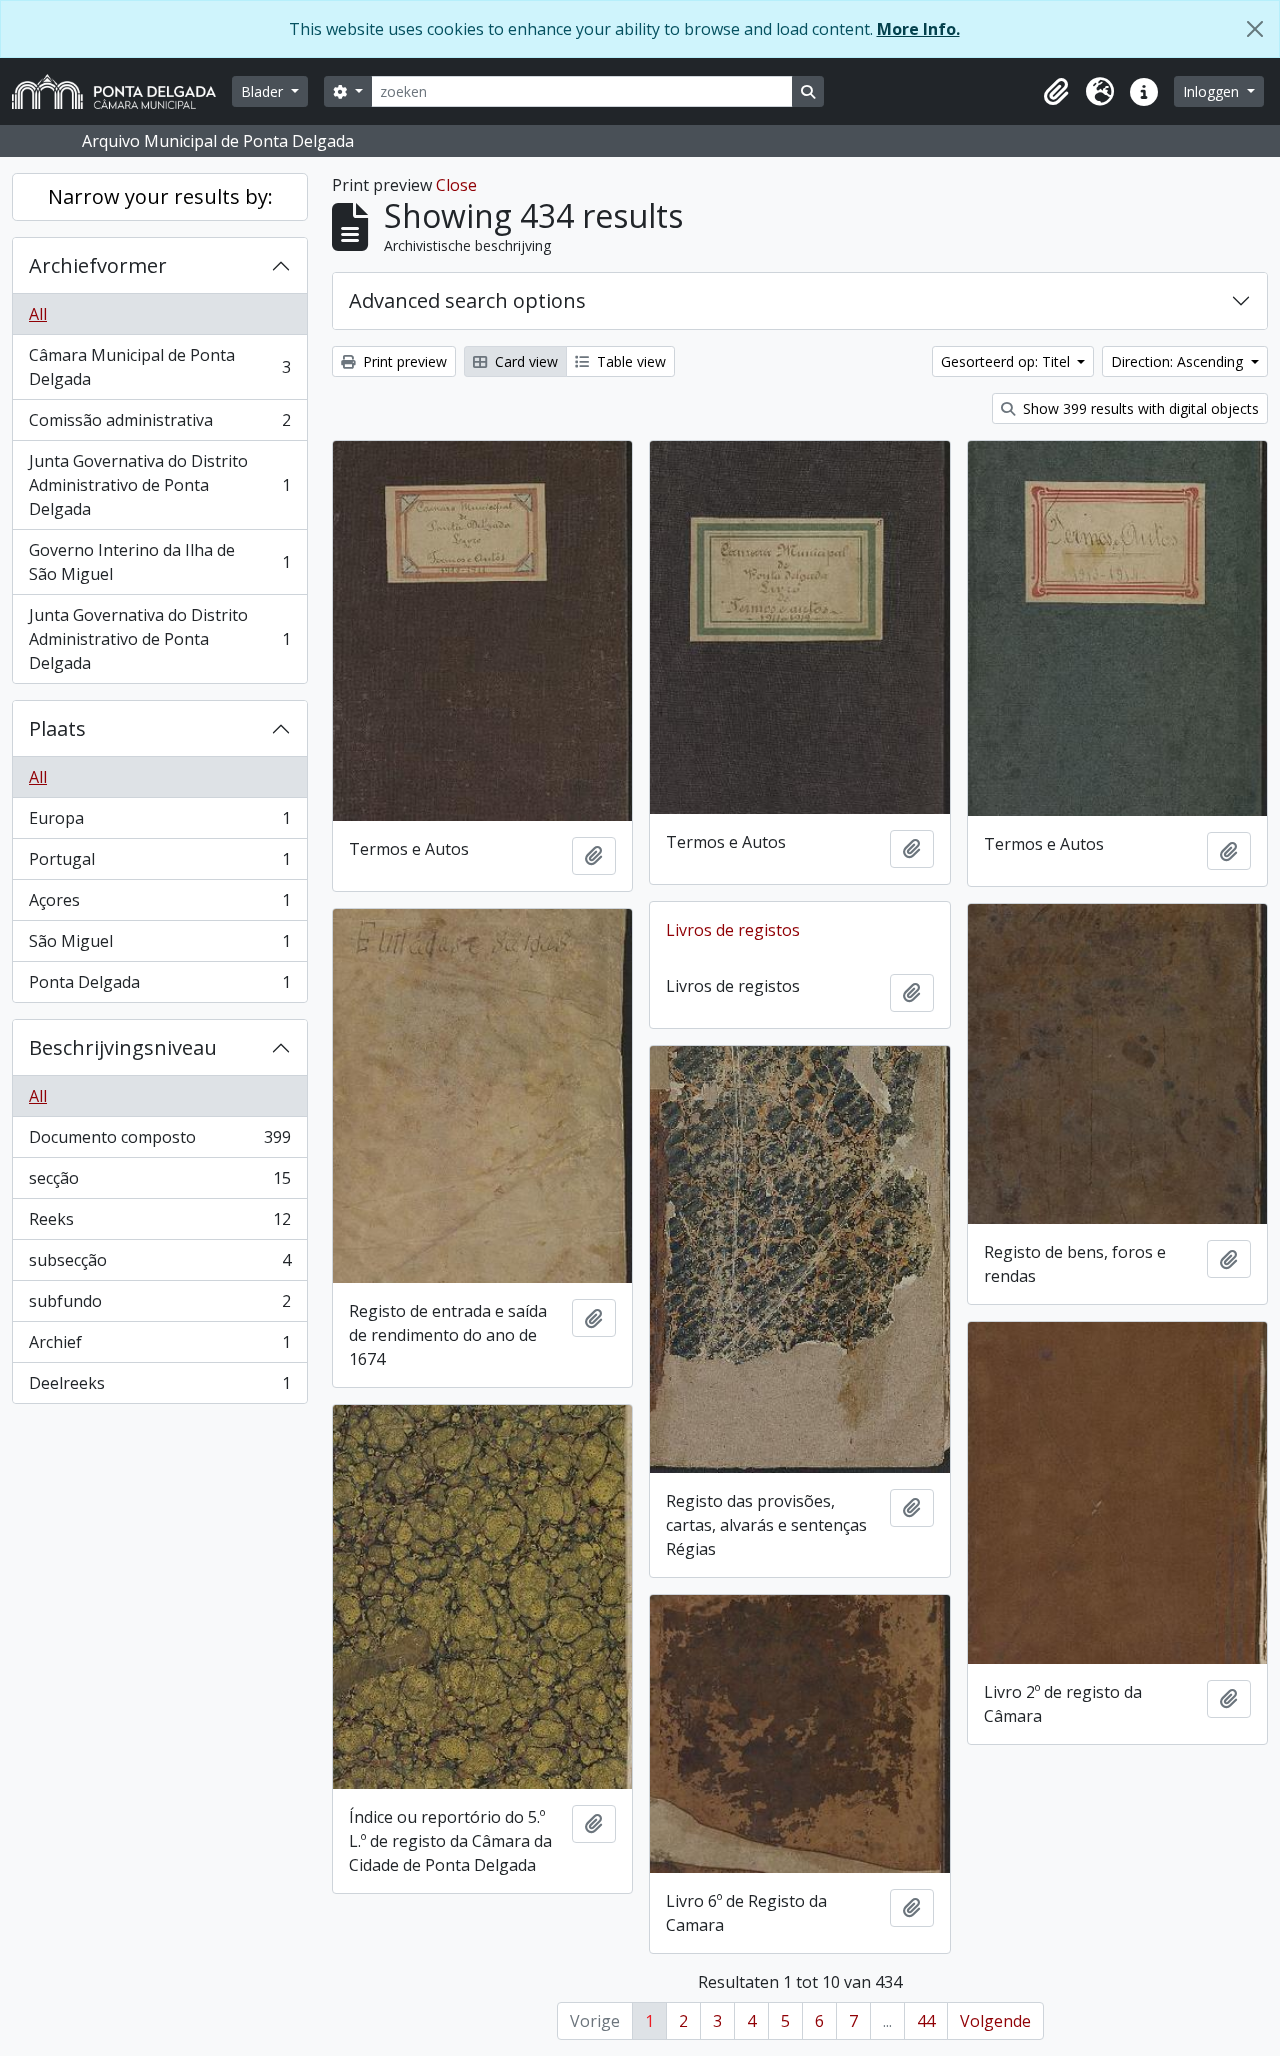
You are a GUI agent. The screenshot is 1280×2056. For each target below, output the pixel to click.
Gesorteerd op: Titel (1007, 361)
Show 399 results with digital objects (1139, 408)
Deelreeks (159, 1387)
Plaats (57, 728)
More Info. (918, 29)
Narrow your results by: (160, 196)
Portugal (159, 864)
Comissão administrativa (159, 425)
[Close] (1255, 29)
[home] (122, 91)
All (38, 314)
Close (456, 185)
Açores (159, 905)
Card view (524, 361)
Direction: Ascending (1179, 361)
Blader (264, 91)
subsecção (159, 1265)
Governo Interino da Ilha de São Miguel (159, 562)
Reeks (159, 1224)
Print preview (403, 361)
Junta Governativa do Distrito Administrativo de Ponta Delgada (159, 485)
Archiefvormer (98, 265)
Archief (159, 1347)
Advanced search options (467, 300)
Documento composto (159, 1142)
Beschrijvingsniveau (123, 1047)
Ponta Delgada (159, 986)
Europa (159, 823)
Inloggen (1213, 91)
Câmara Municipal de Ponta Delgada (159, 367)
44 (926, 2021)
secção (159, 1183)
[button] (1056, 92)
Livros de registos (733, 930)
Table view (629, 361)
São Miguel (159, 946)
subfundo (159, 1306)
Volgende (995, 2021)
